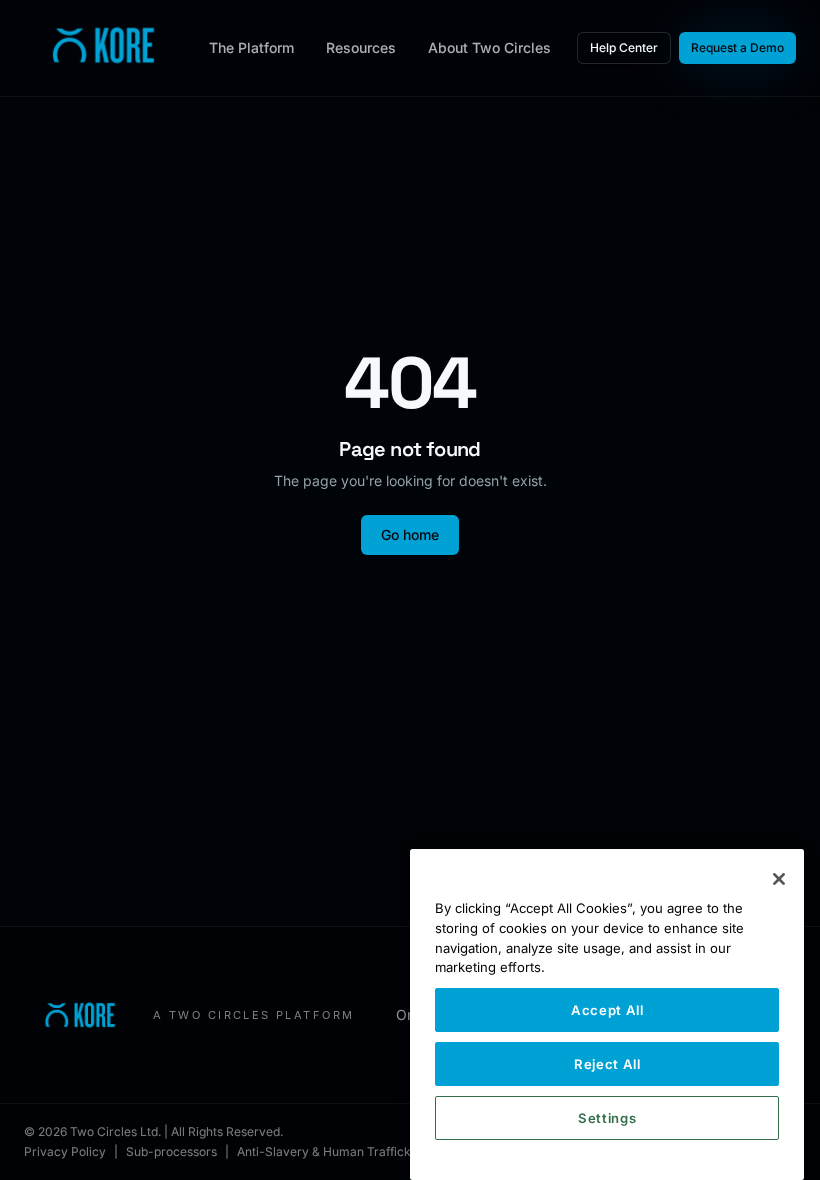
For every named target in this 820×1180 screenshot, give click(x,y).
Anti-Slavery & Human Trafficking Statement (363, 1151)
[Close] (779, 879)
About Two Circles (489, 47)
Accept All (607, 1010)
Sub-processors (171, 1151)
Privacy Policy (65, 1151)
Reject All (607, 1064)
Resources (361, 47)
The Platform (251, 47)
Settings (607, 1118)
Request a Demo (737, 47)
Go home (410, 534)
